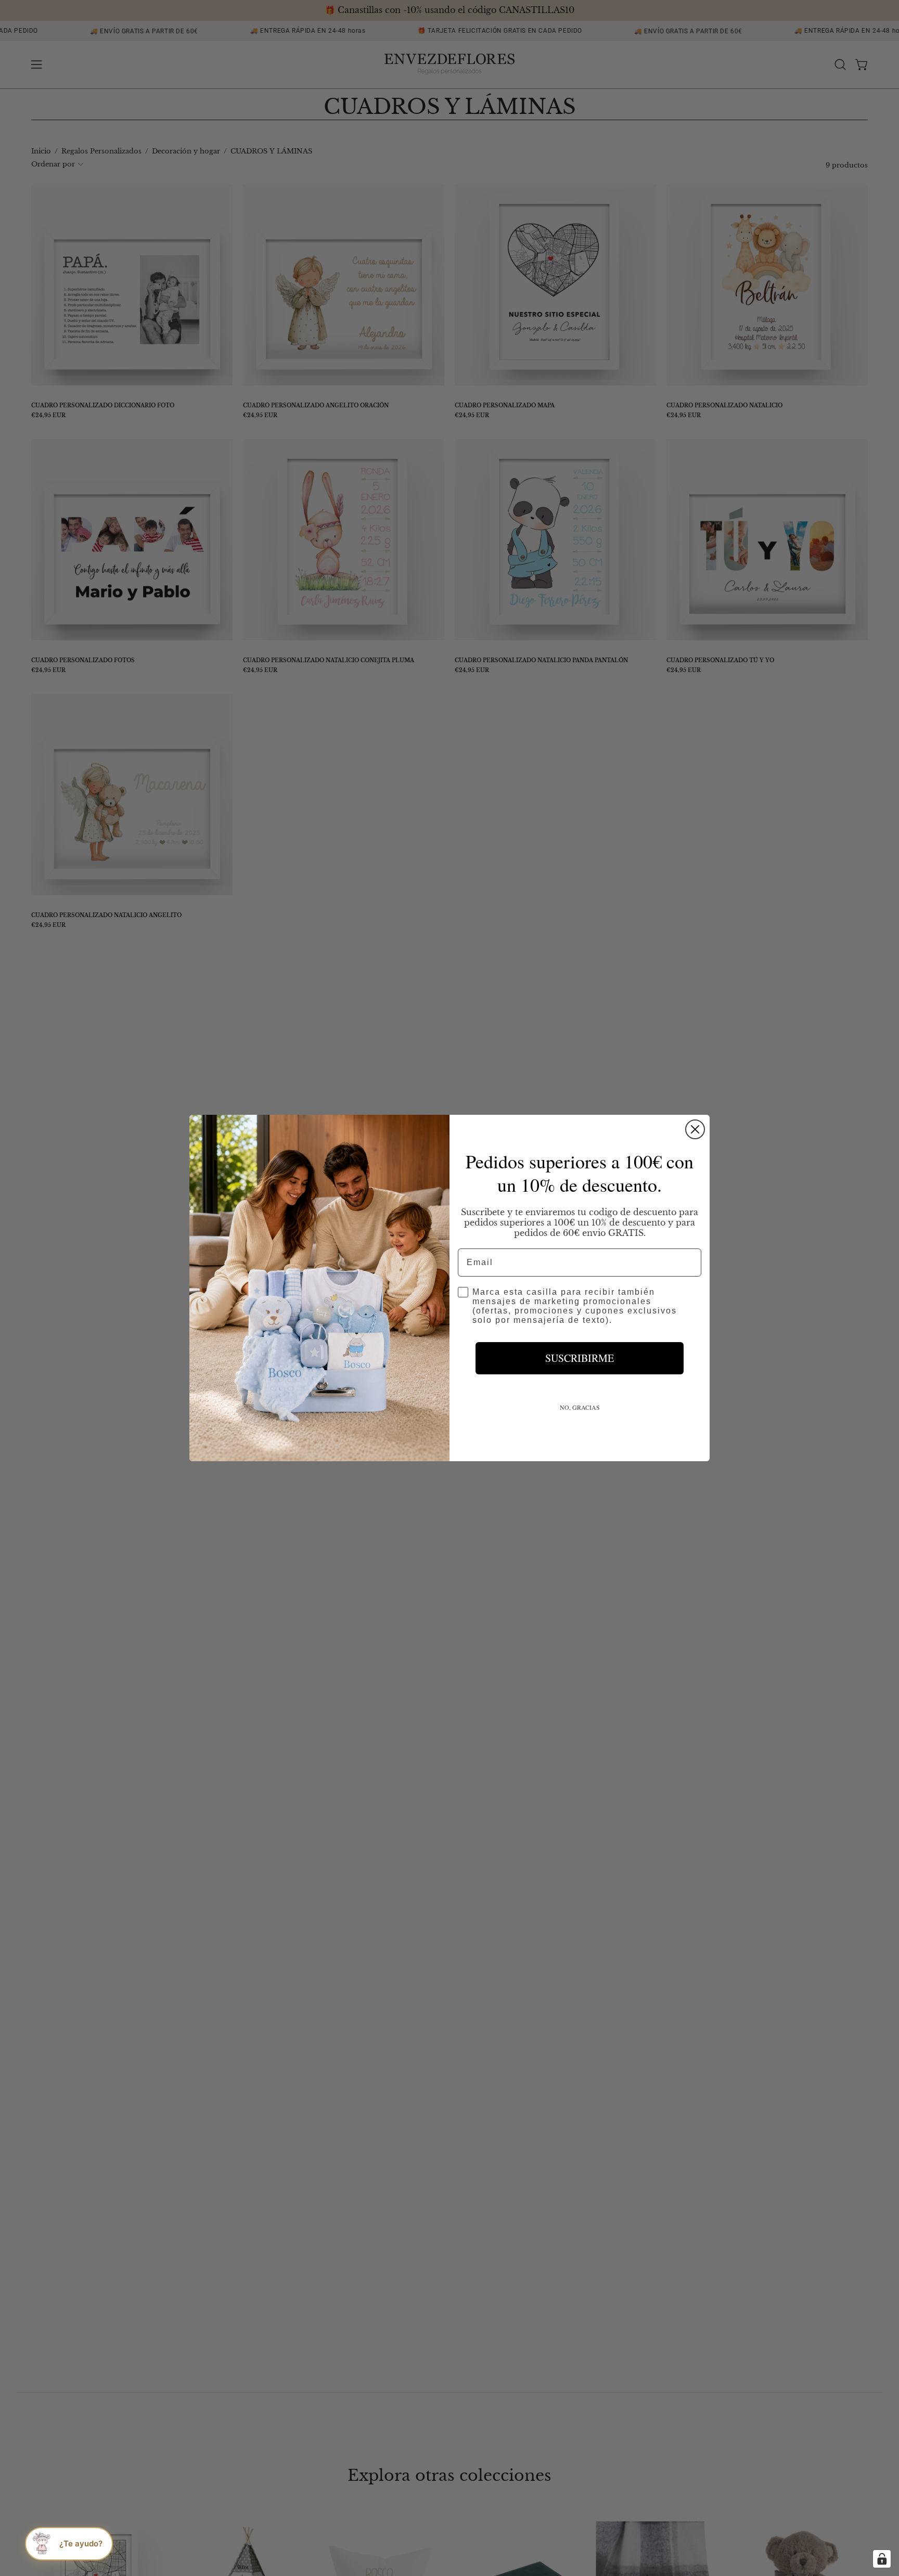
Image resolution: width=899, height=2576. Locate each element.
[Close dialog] (695, 1129)
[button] (69, 2544)
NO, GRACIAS (580, 1407)
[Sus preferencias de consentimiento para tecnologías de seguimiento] (882, 2559)
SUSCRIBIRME (580, 1358)
